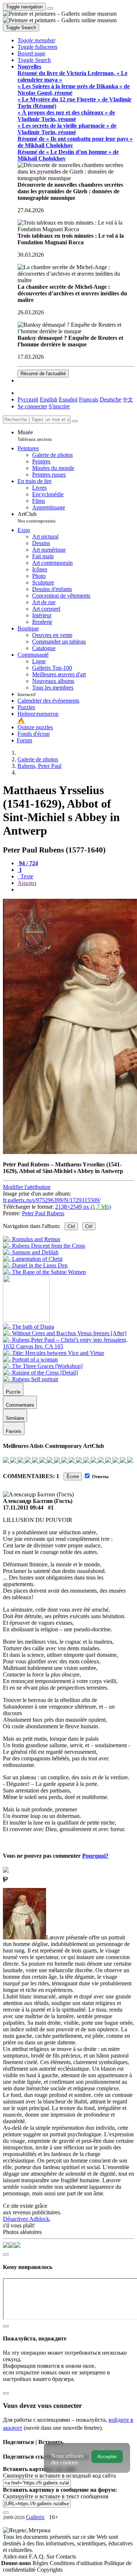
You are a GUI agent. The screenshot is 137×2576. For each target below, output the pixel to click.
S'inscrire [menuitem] (59, 406)
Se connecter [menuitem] (32, 406)
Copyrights (50, 2570)
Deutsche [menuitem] (111, 399)
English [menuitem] (49, 399)
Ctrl (71, 1226)
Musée (35, 436)
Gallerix (35, 2517)
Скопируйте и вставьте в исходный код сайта (59, 2476)
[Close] (75, 421)
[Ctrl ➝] (28, 1327)
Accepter (107, 2457)
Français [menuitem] (89, 399)
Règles (41, 2563)
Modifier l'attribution (27, 1187)
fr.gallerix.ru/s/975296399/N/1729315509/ (52, 1200)
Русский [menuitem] (28, 399)
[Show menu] (50, 8)
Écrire (73, 1477)
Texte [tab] (26, 876)
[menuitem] (128, 399)
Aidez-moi (16, 2556)
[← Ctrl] (44, 1272)
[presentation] (76, 890)
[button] (37, 40)
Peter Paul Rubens (43, 1213)
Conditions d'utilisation (77, 2563)
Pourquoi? (95, 1856)
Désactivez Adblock (26, 2219)
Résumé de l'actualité (43, 374)
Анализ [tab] (27, 883)
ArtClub (37, 517)
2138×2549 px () (83, 1207)
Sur (51, 2556)
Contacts (66, 2556)
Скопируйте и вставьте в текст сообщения (56, 2496)
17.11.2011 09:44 (23, 1507)
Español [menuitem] (68, 399)
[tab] (28, 863)
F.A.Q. (38, 2556)
